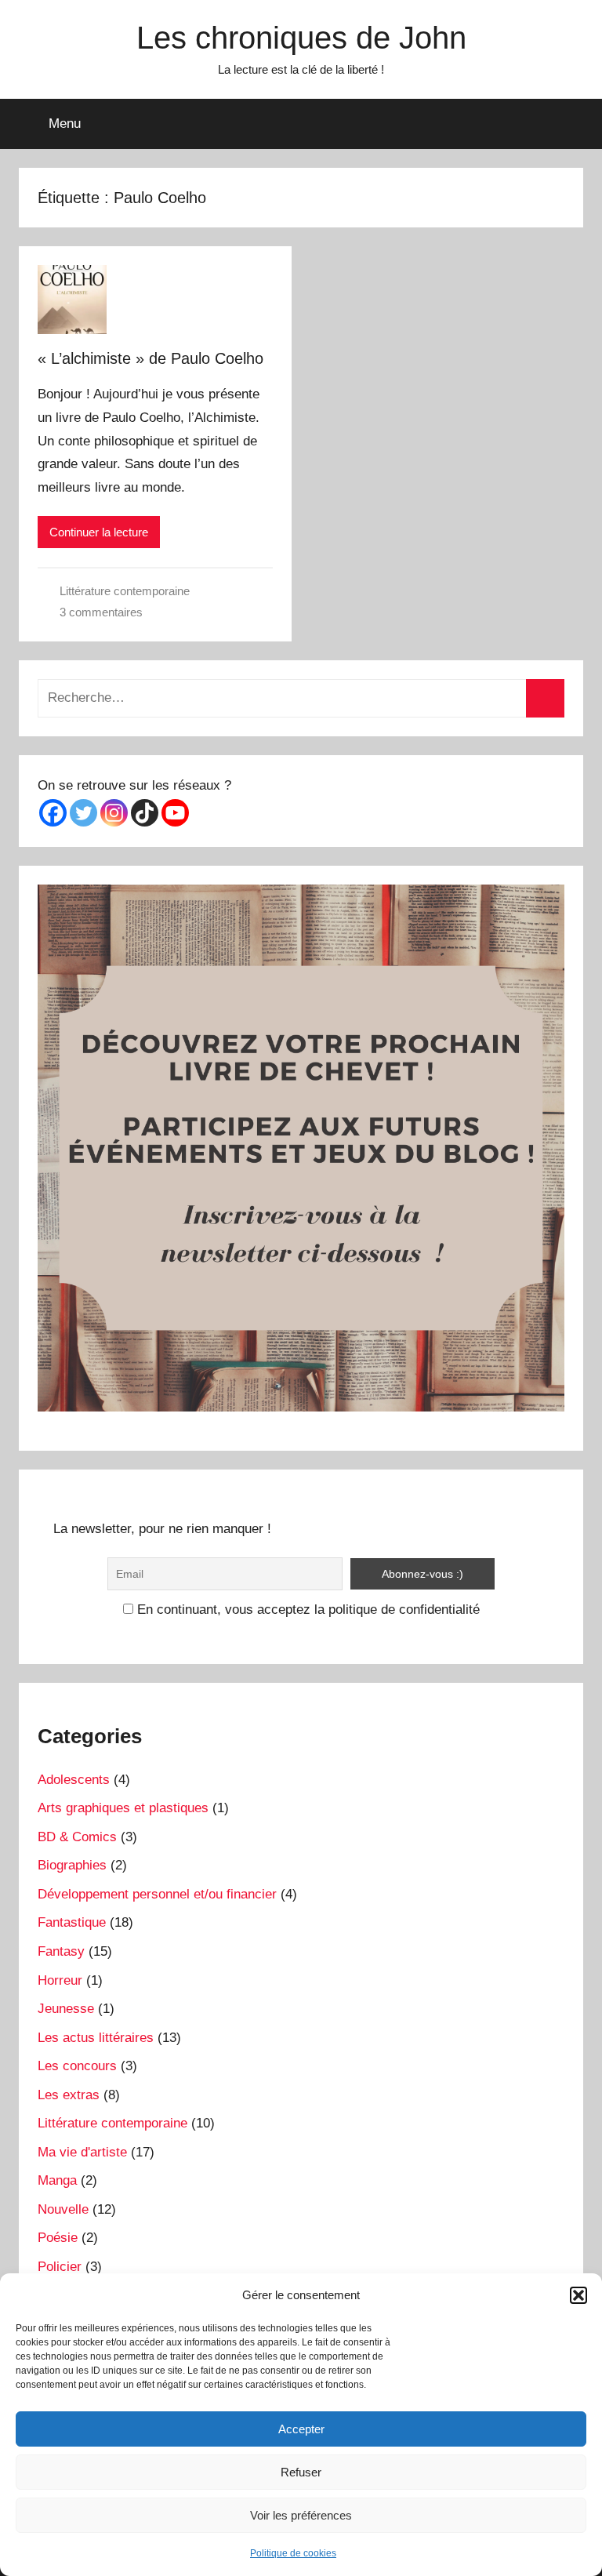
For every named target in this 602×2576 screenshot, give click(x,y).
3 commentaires (101, 612)
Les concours (77, 2066)
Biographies (72, 1865)
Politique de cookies (293, 2553)
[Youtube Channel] (175, 813)
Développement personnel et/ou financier (157, 1894)
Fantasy (61, 1951)
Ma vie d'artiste (82, 2152)
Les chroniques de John (301, 38)
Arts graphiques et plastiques (123, 1808)
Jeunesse (66, 2009)
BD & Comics (77, 1837)
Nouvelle (63, 2209)
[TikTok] (145, 813)
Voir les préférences (301, 2515)
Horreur (60, 1980)
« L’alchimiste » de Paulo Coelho (150, 358)
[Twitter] (83, 813)
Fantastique (72, 1922)
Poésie (58, 2238)
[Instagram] (114, 813)
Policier (60, 2267)
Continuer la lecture (99, 532)
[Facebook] (53, 813)
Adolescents (74, 1780)
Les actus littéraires (96, 2038)
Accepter (301, 2429)
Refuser (301, 2472)
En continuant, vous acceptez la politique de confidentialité (306, 1610)
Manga (57, 2180)
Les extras (69, 2095)
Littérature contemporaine (125, 591)
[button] (578, 2295)
